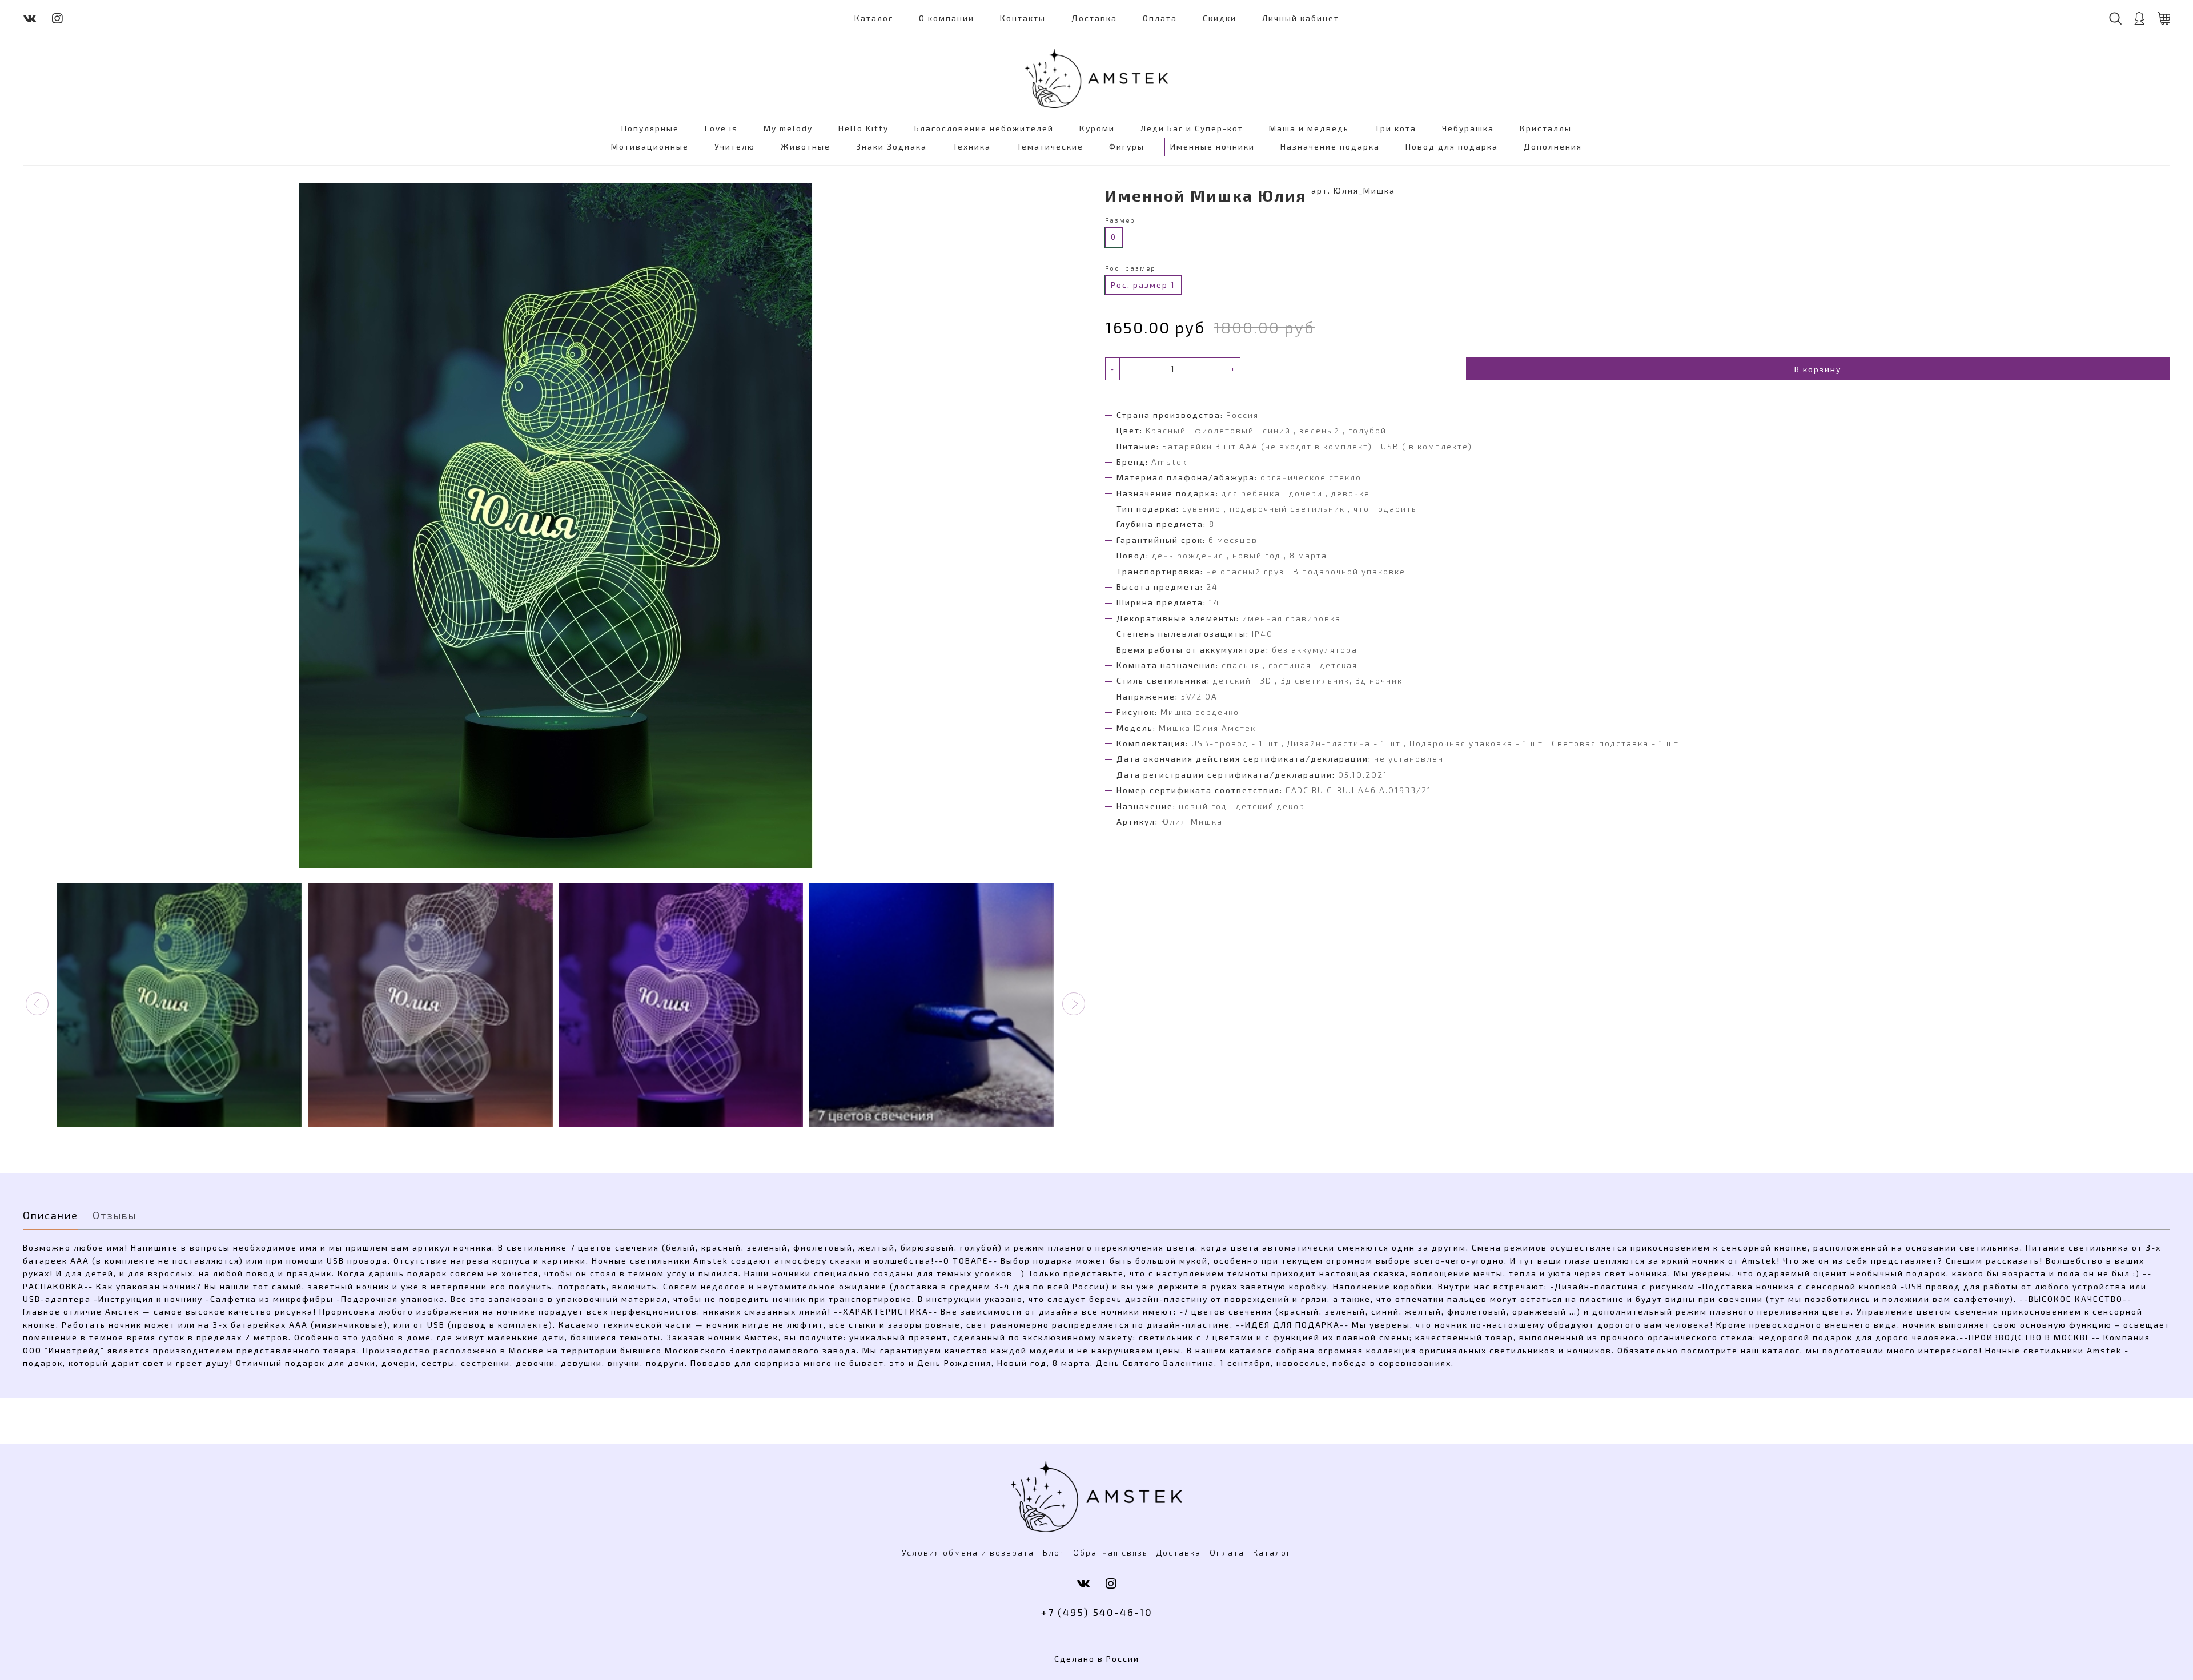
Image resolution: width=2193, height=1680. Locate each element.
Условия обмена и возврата (968, 1552)
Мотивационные (650, 146)
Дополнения (1553, 146)
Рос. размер (1130, 268)
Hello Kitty (863, 128)
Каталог (874, 18)
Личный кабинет (1301, 18)
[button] (37, 1004)
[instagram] (58, 18)
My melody (788, 128)
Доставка (1094, 18)
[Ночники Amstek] (1096, 78)
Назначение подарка (1330, 146)
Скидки (1220, 18)
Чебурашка (1468, 128)
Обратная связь (1110, 1552)
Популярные (650, 128)
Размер (1120, 220)
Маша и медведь (1309, 128)
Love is (721, 128)
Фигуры (1127, 146)
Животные (806, 146)
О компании (947, 18)
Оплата (1160, 18)
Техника (972, 146)
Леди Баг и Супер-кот (1192, 128)
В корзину (1818, 369)
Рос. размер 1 (1143, 285)
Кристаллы (1546, 128)
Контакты (1023, 18)
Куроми (1097, 128)
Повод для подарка (1452, 146)
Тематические (1050, 146)
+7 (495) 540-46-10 (1097, 1612)
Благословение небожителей (984, 128)
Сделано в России (1097, 1659)
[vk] (30, 18)
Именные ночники (1212, 146)
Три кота (1395, 128)
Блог (1054, 1552)
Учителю (735, 146)
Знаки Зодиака (891, 146)
